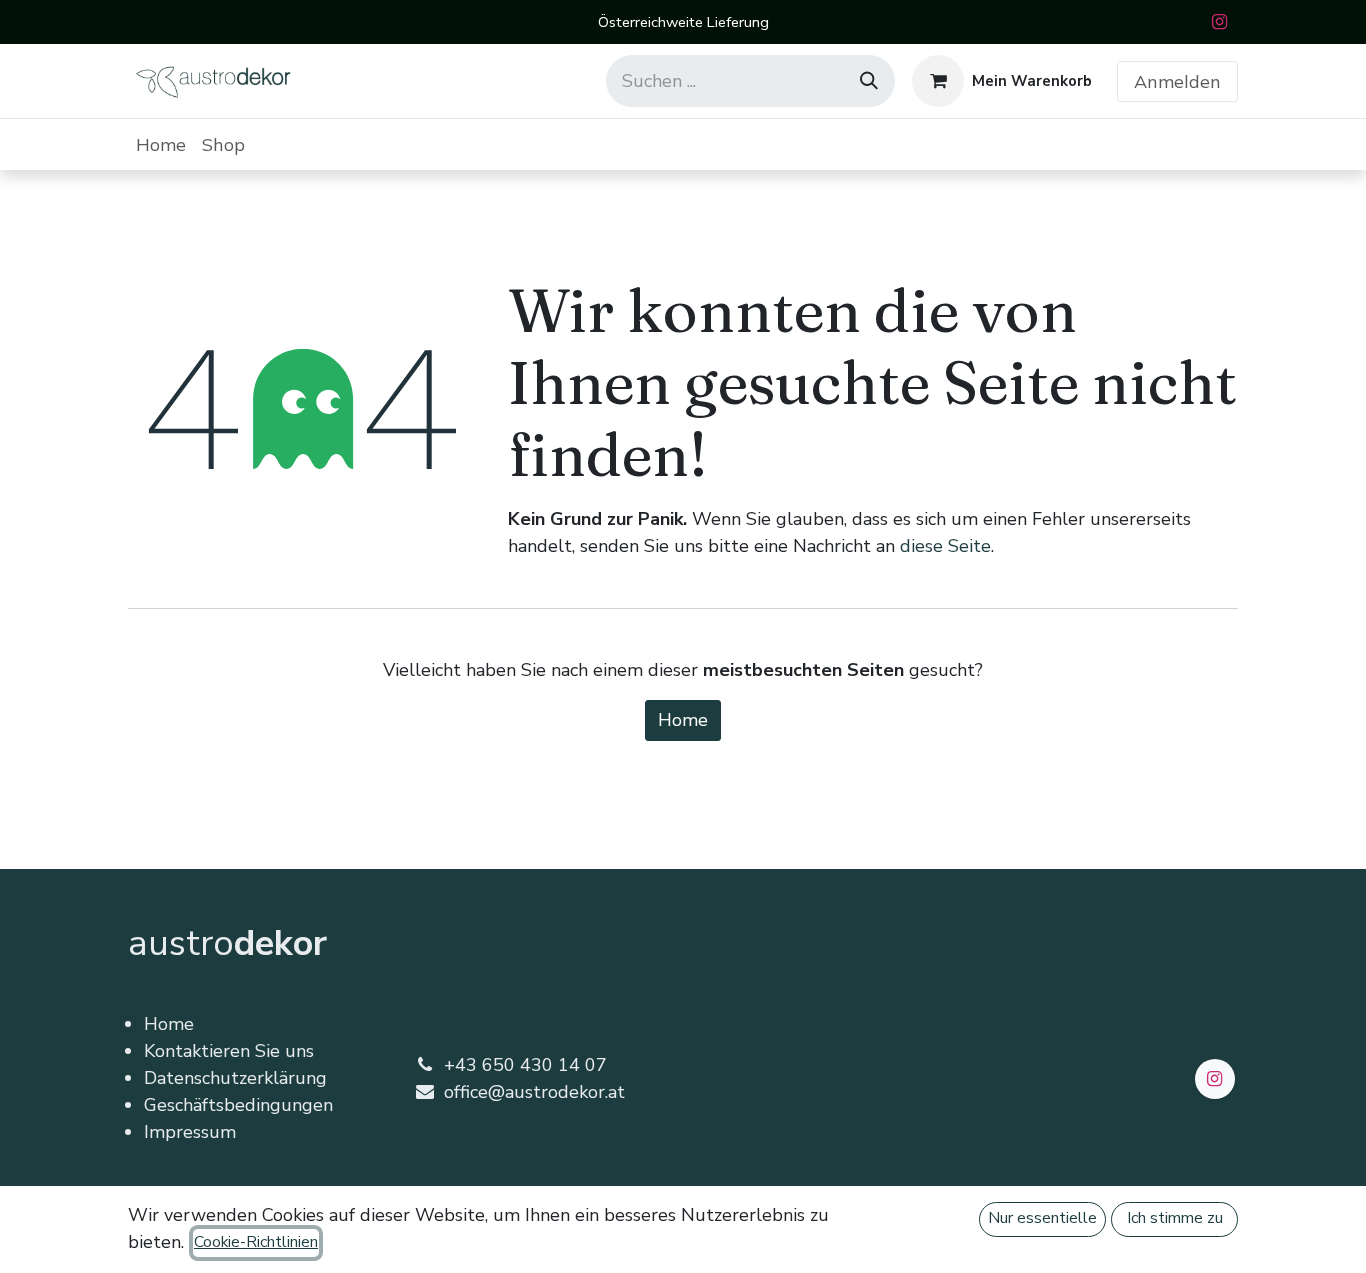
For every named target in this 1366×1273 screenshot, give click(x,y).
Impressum (190, 1132)
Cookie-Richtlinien (256, 1242)
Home (683, 720)
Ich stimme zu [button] (1175, 1218)
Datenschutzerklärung (235, 1078)
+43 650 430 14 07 (525, 1065)
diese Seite (945, 546)
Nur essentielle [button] (1042, 1218)
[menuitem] (161, 144)
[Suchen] (869, 81)
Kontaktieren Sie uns (229, 1051)
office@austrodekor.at (534, 1092)
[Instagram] (1219, 22)
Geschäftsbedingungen (238, 1105)
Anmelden (1177, 81)
